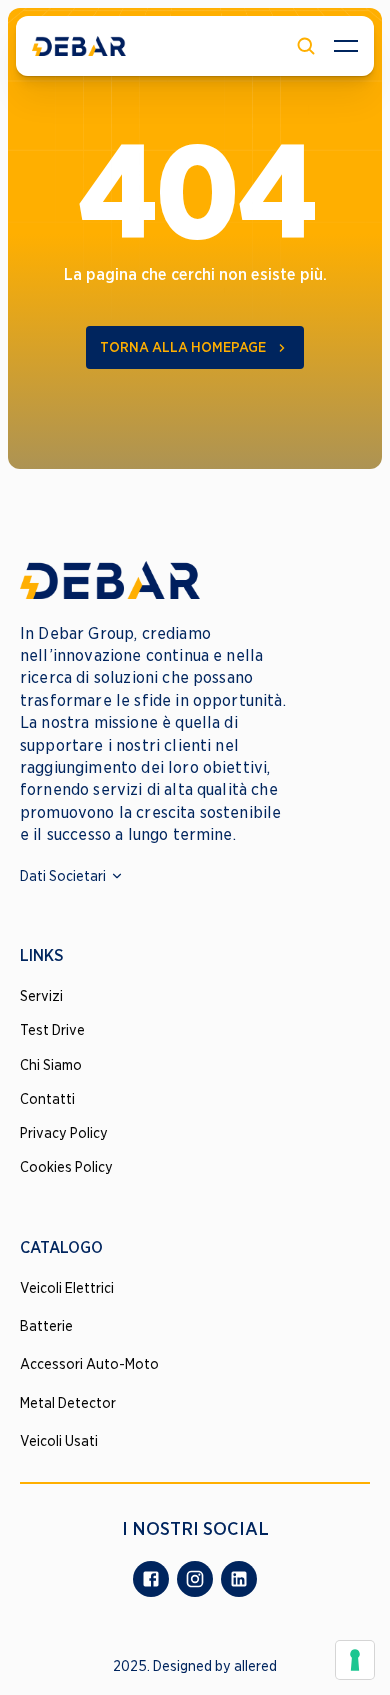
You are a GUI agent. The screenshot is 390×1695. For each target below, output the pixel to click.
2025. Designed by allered (195, 1666)
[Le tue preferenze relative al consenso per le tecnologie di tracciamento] (355, 1660)
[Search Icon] (306, 46)
